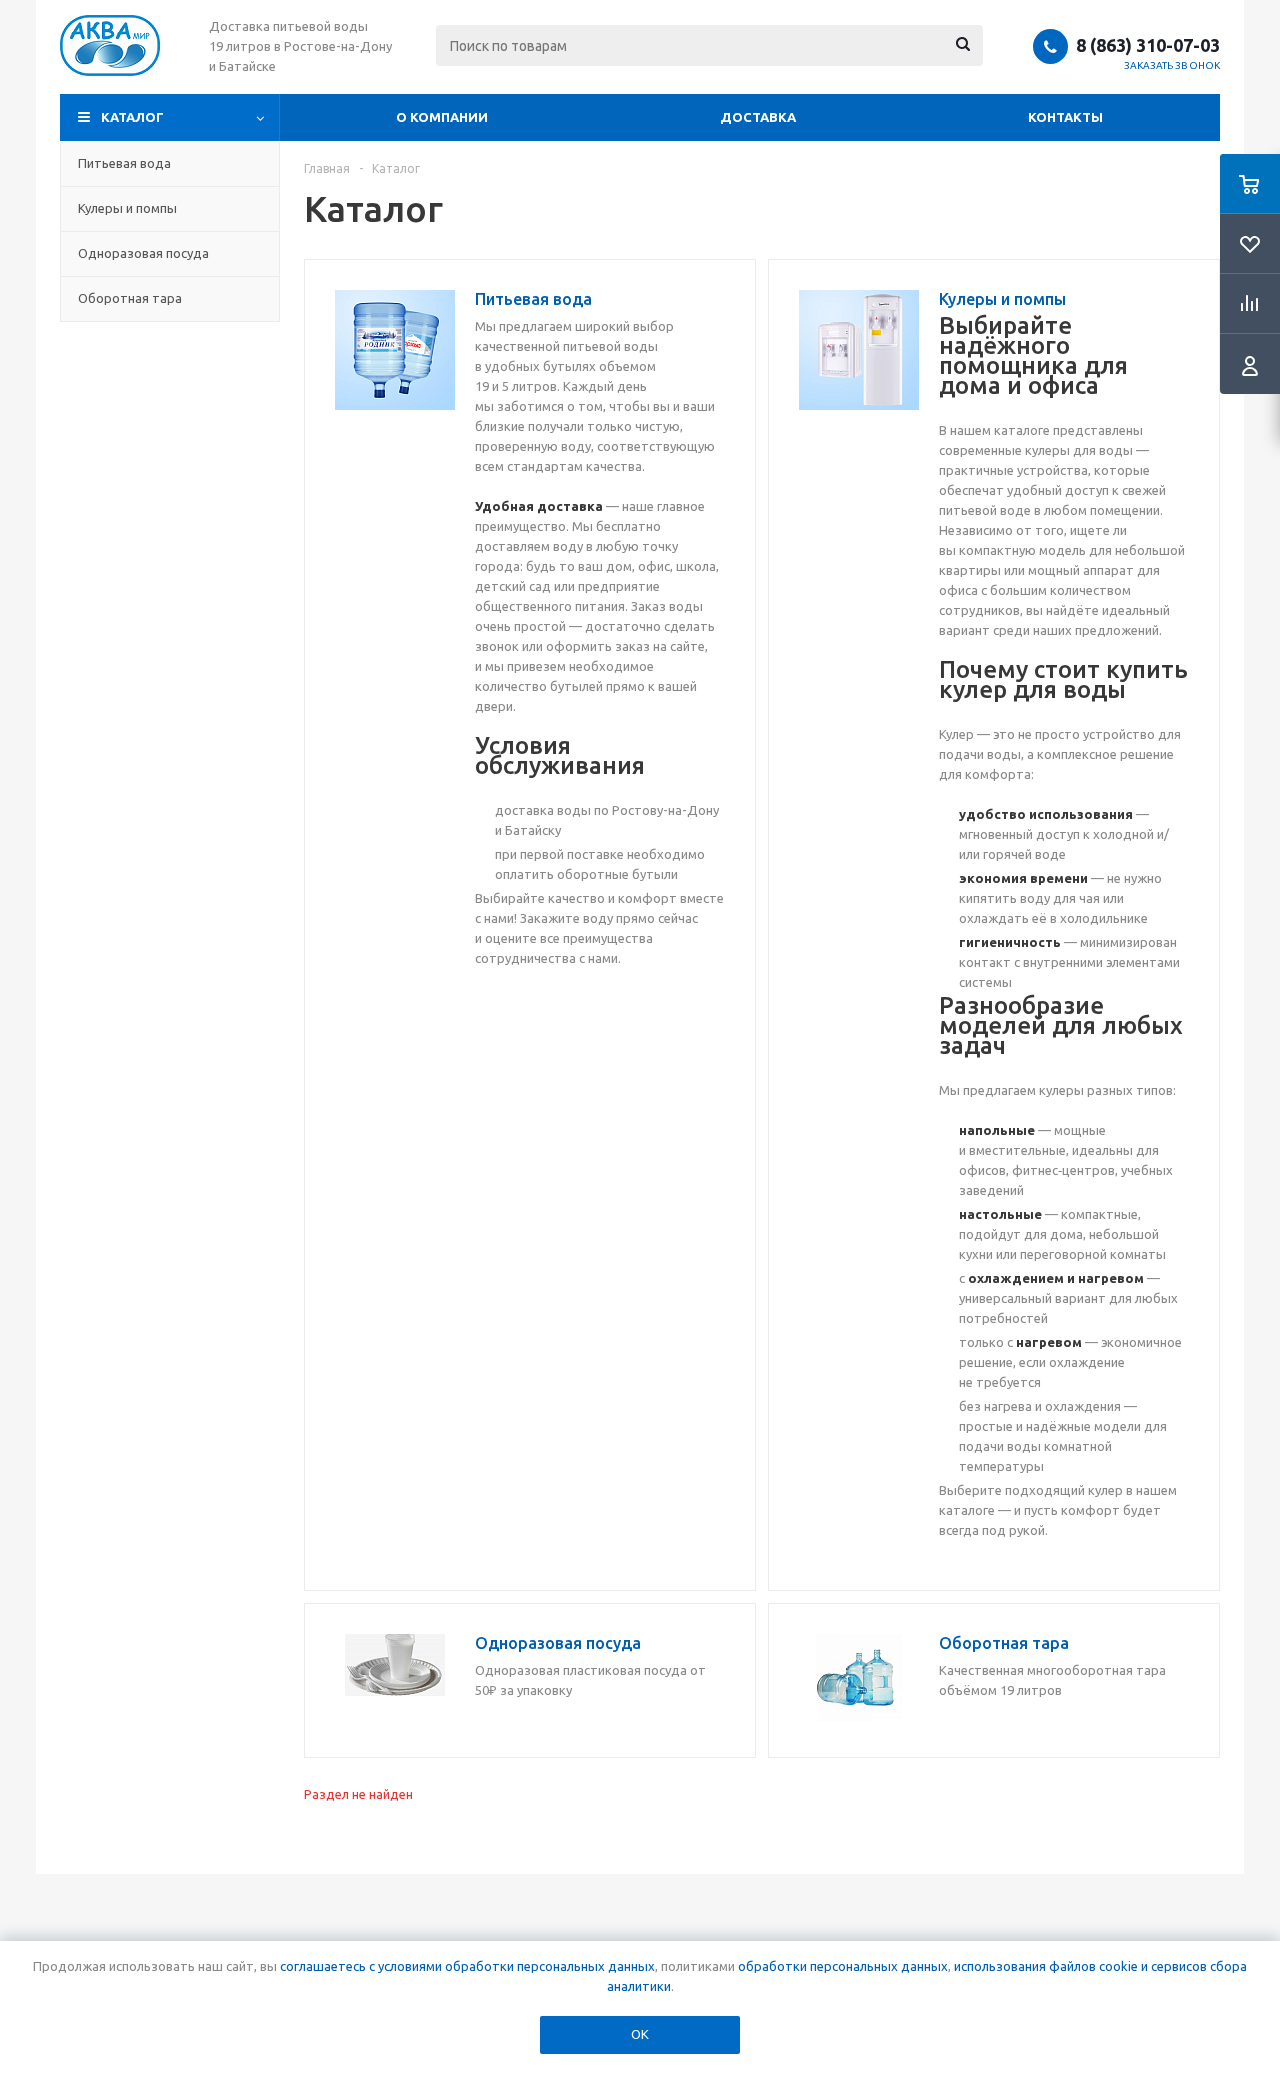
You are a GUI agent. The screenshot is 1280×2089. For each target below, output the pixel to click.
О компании (442, 117)
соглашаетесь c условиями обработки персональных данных (467, 1966)
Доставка (758, 117)
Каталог (132, 117)
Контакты (1065, 117)
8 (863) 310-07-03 (1148, 45)
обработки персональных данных (843, 1966)
